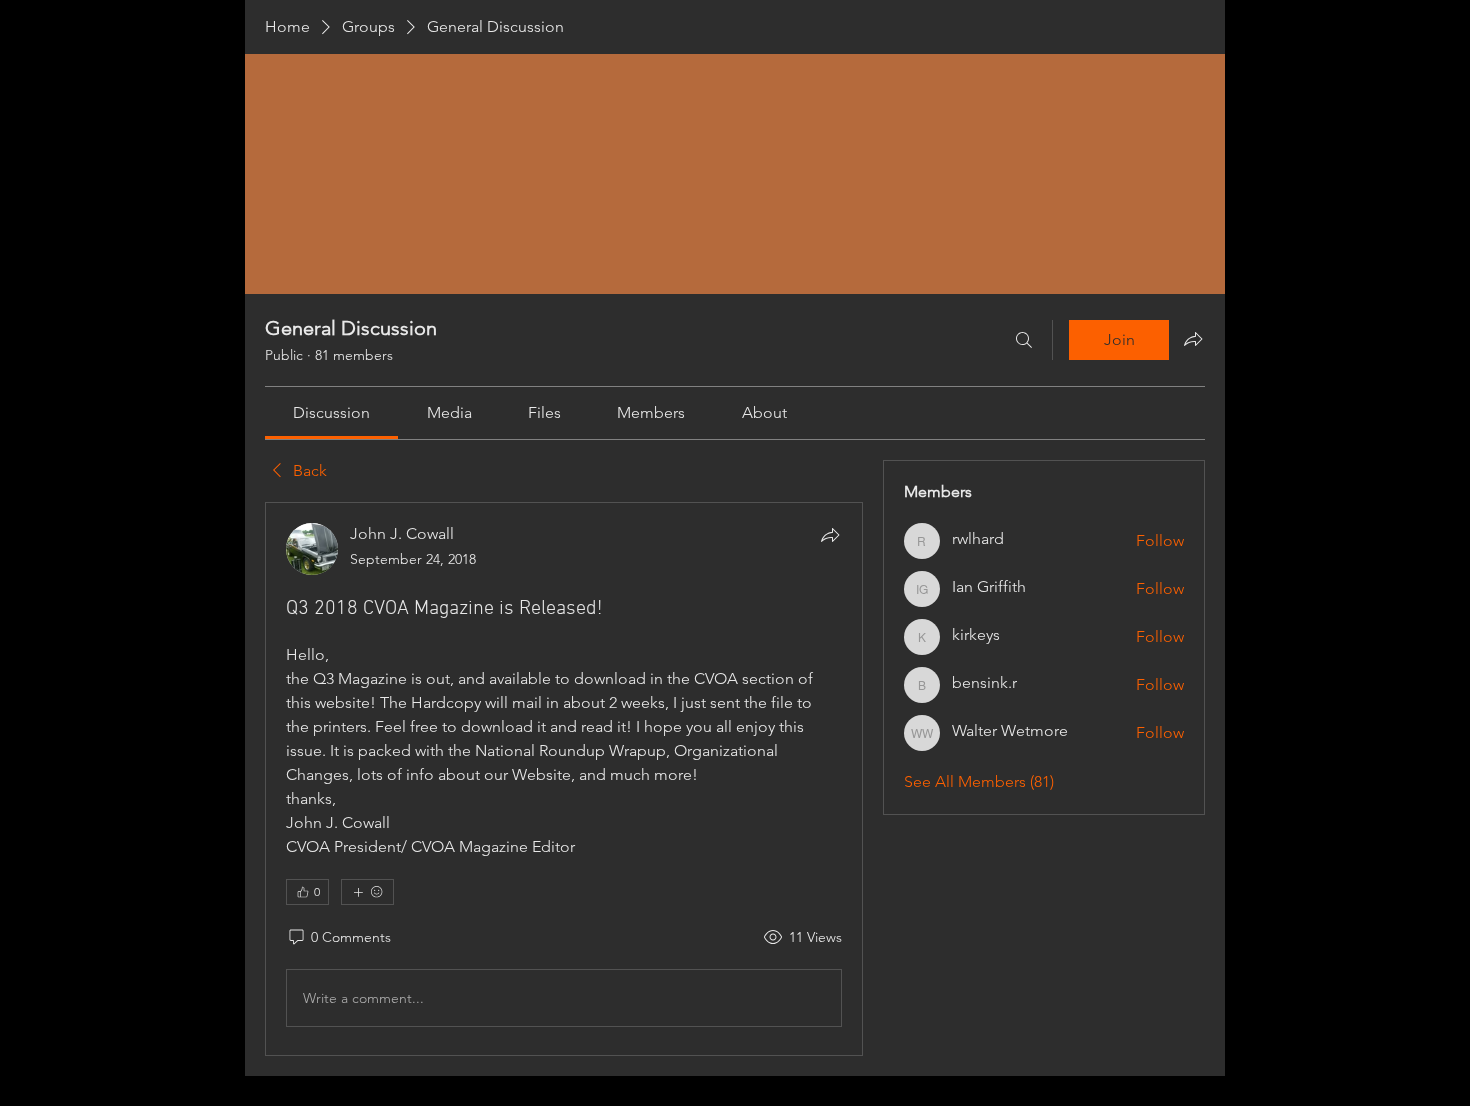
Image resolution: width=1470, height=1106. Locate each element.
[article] (564, 779)
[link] (331, 412)
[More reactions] (367, 892)
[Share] (830, 535)
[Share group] (1193, 339)
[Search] (1024, 340)
